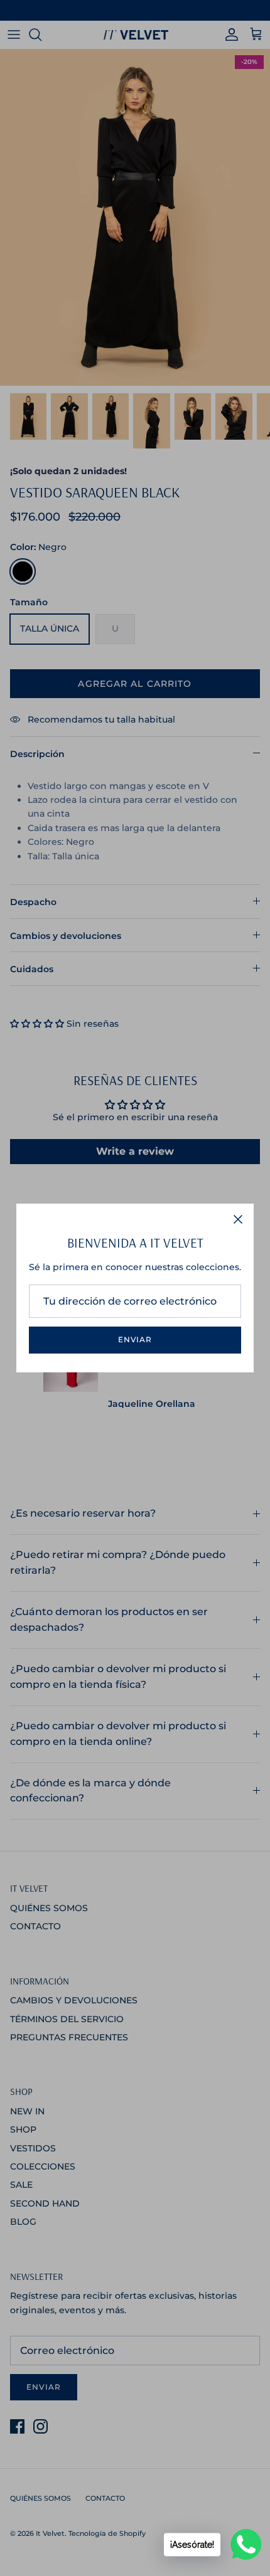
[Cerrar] (238, 1219)
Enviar (135, 1339)
